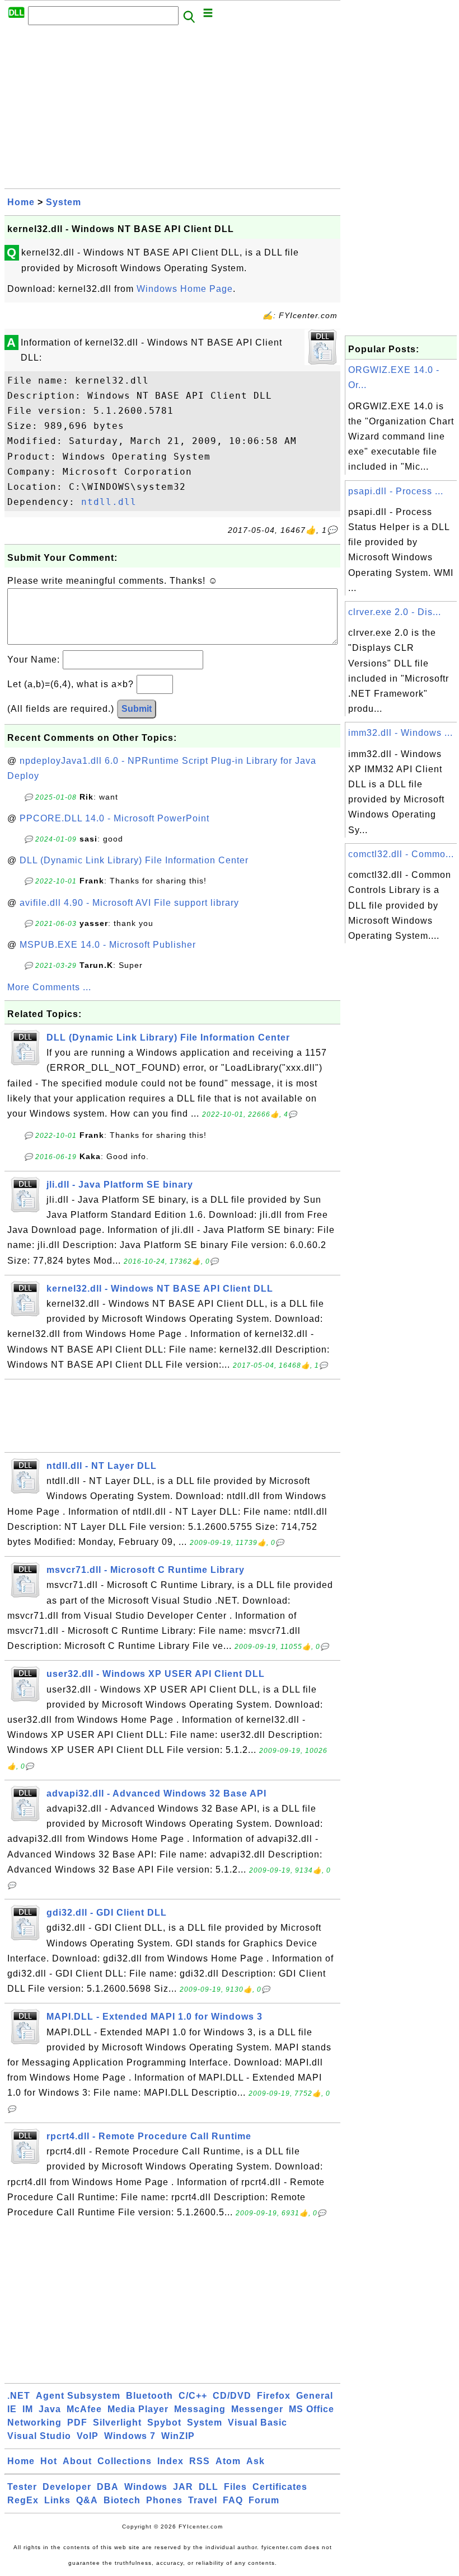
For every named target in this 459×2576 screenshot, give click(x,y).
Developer (67, 2487)
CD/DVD (232, 2396)
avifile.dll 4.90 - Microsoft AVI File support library (129, 903)
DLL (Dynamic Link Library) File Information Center (134, 860)
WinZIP (178, 2436)
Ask (256, 2461)
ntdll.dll (109, 502)
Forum (264, 2500)
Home (21, 202)
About (77, 2461)
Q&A (87, 2500)
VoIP (88, 2436)
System (64, 202)
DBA (108, 2487)
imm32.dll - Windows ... (401, 733)
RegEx (23, 2500)
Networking (34, 2423)
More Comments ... (49, 987)
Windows (146, 2487)
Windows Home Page (185, 289)
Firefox (274, 2396)
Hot (49, 2461)
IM (28, 2409)
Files (235, 2487)
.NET (19, 2396)
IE (12, 2409)
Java (50, 2409)
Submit (137, 709)
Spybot (164, 2423)
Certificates (280, 2487)
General (315, 2396)
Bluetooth (149, 2396)
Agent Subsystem (78, 2396)
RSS (200, 2461)
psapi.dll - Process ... (396, 491)
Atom (228, 2461)
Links (57, 2500)
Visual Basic (257, 2423)
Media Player (138, 2409)
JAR (183, 2487)
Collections (125, 2461)
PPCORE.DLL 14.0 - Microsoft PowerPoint (114, 818)
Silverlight (117, 2423)
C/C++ (193, 2396)
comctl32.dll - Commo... (401, 854)
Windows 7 (130, 2436)
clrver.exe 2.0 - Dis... (395, 612)
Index (170, 2461)
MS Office (312, 2409)
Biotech (122, 2500)
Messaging (200, 2409)
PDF (77, 2423)
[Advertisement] (172, 110)
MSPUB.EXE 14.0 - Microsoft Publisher (108, 945)
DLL (209, 2487)
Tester (22, 2487)
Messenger (257, 2409)
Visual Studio (39, 2436)
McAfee (84, 2409)
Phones (164, 2500)
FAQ (233, 2500)
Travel (203, 2500)
